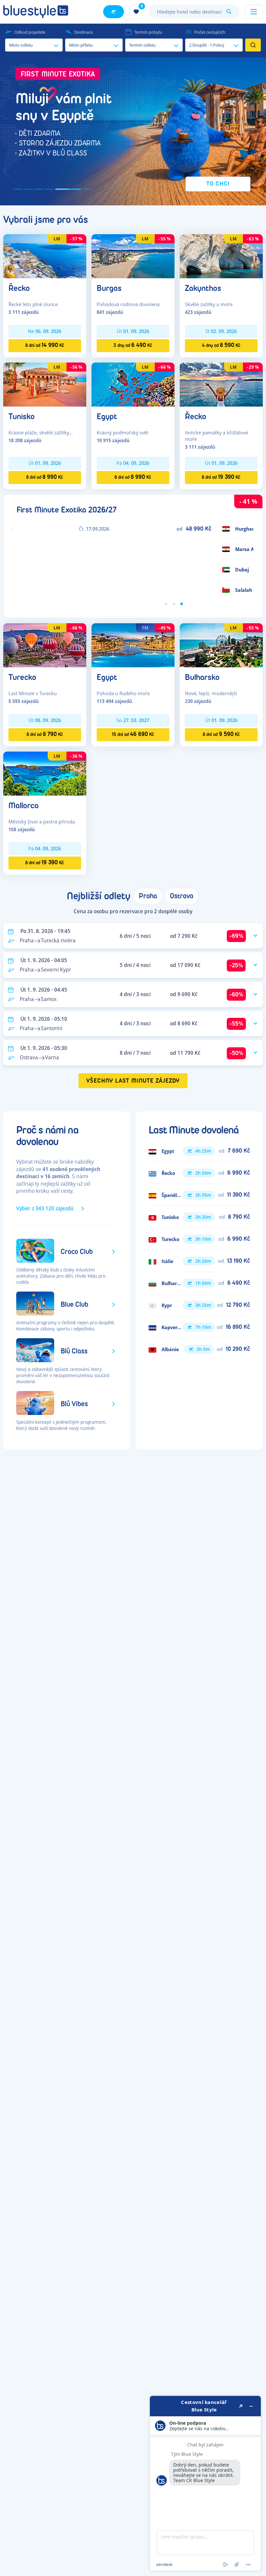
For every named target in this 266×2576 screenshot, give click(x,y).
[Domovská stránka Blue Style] (36, 12)
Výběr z (45, 1208)
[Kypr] (199, 1305)
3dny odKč (133, 345)
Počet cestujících (210, 32)
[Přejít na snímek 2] (29, 189)
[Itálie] (199, 1261)
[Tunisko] (45, 384)
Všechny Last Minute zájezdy (133, 1081)
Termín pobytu (148, 32)
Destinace (84, 32)
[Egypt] (133, 384)
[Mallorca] (45, 773)
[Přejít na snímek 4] (49, 189)
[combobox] (194, 12)
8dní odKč (45, 345)
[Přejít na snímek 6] (79, 189)
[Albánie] (199, 1349)
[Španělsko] (199, 1195)
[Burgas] (133, 256)
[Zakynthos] (221, 256)
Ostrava (182, 896)
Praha (148, 896)
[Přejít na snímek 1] (18, 189)
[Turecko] (45, 645)
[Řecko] (45, 256)
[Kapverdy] (199, 1327)
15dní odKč (133, 734)
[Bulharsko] (221, 645)
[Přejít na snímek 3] (39, 189)
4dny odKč (221, 345)
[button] (133, 131)
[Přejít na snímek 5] (60, 189)
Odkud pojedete (30, 32)
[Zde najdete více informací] (205, 2483)
